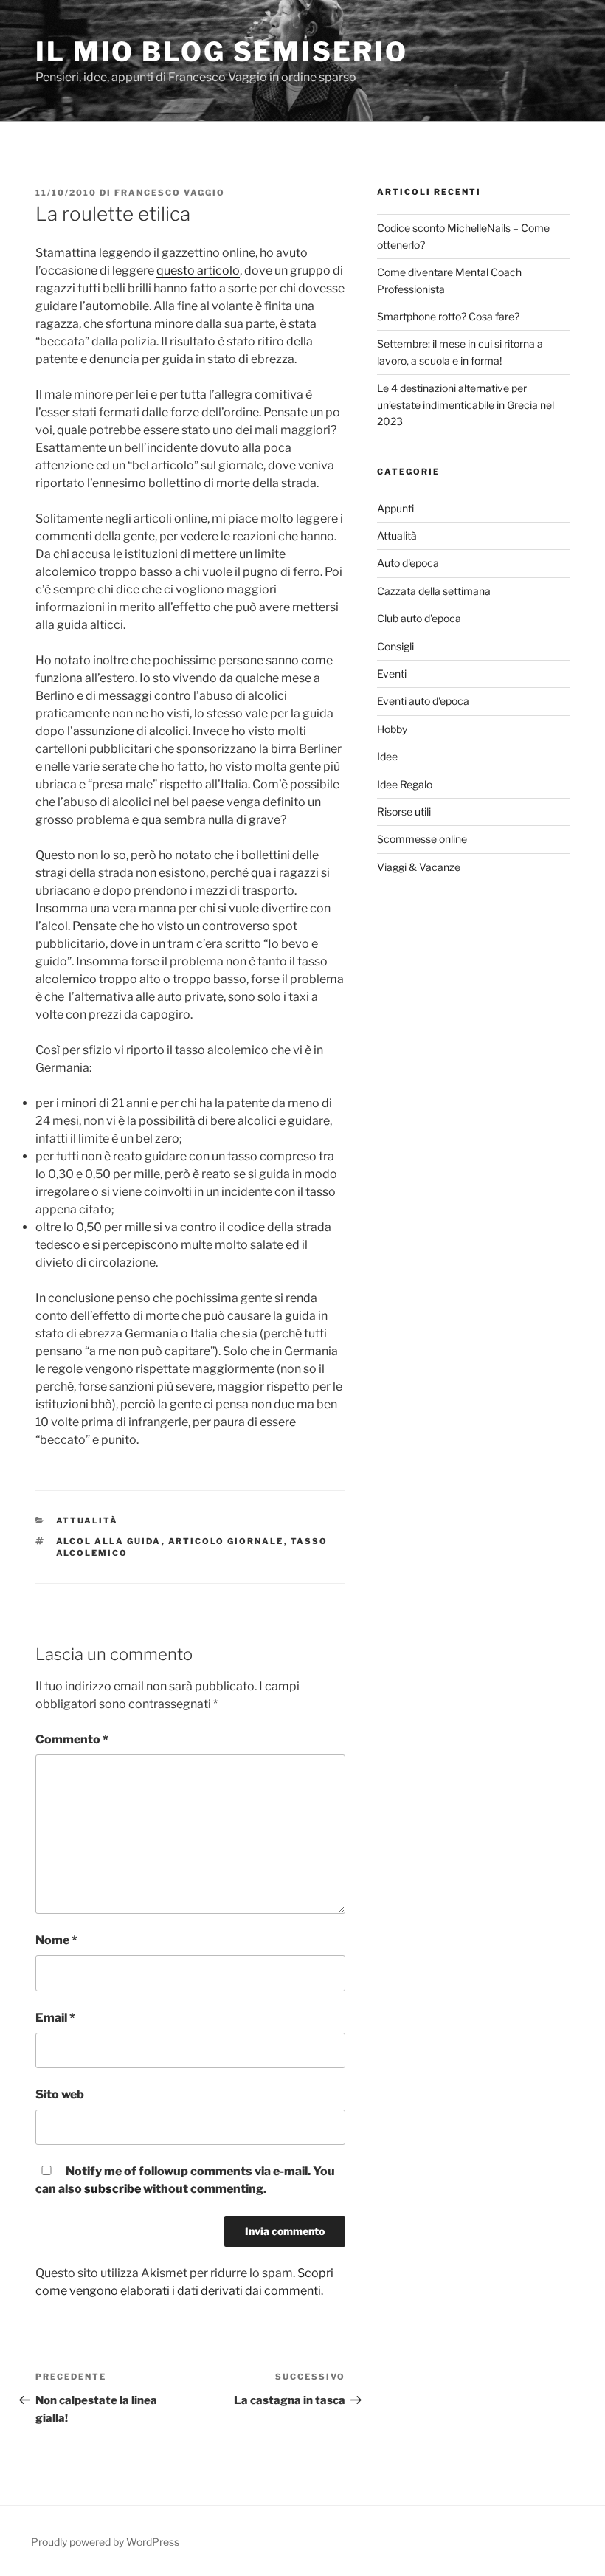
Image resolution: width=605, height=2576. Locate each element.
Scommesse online (422, 839)
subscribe (113, 2189)
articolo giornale (226, 1541)
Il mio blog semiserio (221, 52)
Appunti (395, 508)
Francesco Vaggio (170, 193)
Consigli (395, 646)
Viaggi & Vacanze (419, 867)
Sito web (60, 2094)
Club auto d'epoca (419, 618)
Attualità (87, 1521)
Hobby (392, 729)
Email (55, 2018)
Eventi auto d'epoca (423, 701)
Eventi (392, 674)
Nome (56, 1940)
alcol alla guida (109, 1541)
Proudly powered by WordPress (105, 2542)
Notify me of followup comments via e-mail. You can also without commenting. (185, 2180)
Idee (387, 756)
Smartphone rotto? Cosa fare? (448, 316)
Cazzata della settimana (434, 591)
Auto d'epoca (408, 563)
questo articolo (198, 271)
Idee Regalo (405, 784)
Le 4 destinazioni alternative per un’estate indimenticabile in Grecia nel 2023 (466, 404)
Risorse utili (404, 812)
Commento (72, 1739)
